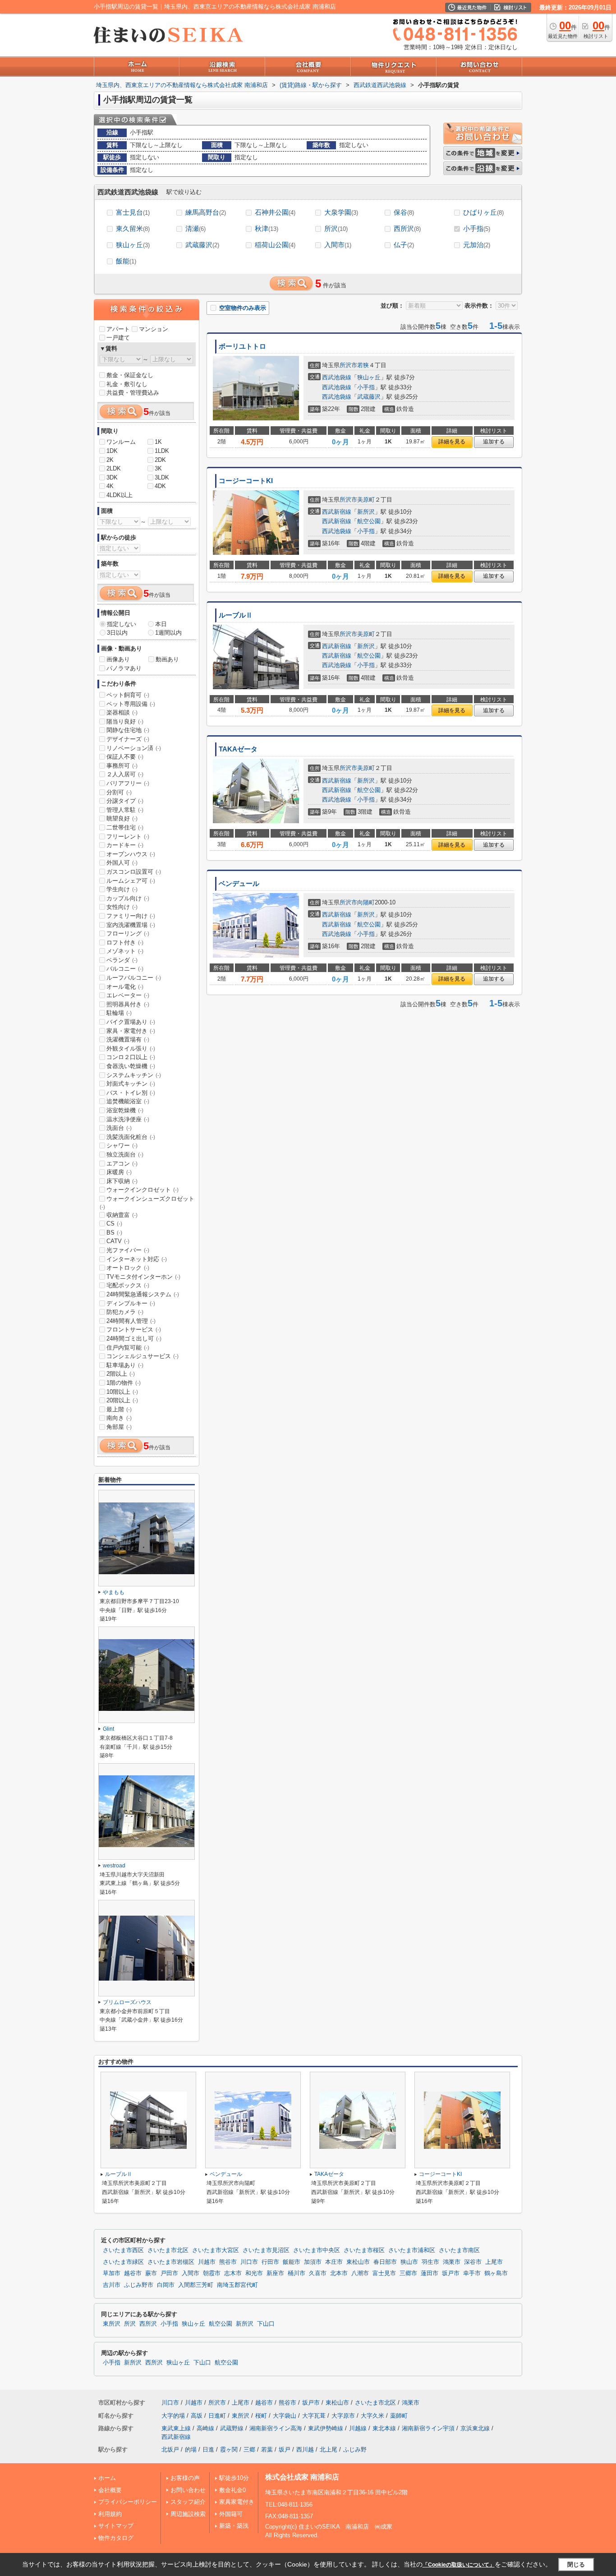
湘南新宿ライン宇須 (428, 2428)
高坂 (197, 2416)
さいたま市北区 (168, 2250)
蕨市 (151, 2273)
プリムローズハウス (127, 2002)
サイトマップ (116, 2526)
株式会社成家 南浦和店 (302, 2477)
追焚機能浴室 (128, 1101)
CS (114, 1223)
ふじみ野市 (139, 2285)
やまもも (114, 1592)
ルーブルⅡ (236, 615)
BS (114, 1233)
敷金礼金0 (232, 2490)
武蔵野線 (232, 2428)
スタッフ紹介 (188, 2502)
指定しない (122, 624)
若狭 (363, 365)
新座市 (275, 2273)
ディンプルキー (131, 1303)
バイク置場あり (131, 1022)
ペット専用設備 (131, 704)
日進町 (217, 2416)
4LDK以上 (120, 495)
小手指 (477, 228)
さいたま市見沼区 (266, 2250)
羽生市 (430, 2262)
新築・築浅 (234, 2526)
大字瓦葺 (314, 2416)
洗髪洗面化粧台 (131, 1137)
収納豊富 (122, 1215)
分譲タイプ (125, 801)
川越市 (207, 2262)
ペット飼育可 (128, 695)
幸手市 (472, 2273)
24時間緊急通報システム (143, 1294)
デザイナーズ (128, 739)
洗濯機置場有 (128, 1039)
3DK (112, 477)
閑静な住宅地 (128, 730)
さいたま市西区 (123, 2250)
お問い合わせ (188, 2490)
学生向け (122, 889)
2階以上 (121, 1374)
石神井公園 (275, 212)
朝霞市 (212, 2273)
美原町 (366, 500)
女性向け (122, 907)
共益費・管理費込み (133, 393)
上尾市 (494, 2262)
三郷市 (408, 2273)
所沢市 (348, 365)
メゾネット (125, 951)
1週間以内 (168, 633)
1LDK (162, 451)
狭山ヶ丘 (133, 245)
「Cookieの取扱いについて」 (459, 2565)
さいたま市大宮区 (216, 2250)
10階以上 (122, 1392)
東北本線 (384, 2428)
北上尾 (329, 2449)
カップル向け (128, 898)
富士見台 (133, 212)
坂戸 (285, 2449)
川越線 (358, 2428)
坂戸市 (451, 2273)
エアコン (122, 1164)
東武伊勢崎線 (326, 2428)
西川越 (305, 2449)
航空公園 (369, 521)
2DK (160, 460)
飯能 (126, 261)
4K (110, 486)
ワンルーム (121, 442)
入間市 (338, 245)
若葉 (267, 2449)
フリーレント (128, 836)
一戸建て (118, 338)
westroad (114, 1866)
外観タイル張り (131, 1048)
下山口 (266, 2324)
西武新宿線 (337, 512)
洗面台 (119, 1128)
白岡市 (166, 2285)
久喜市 (318, 2273)
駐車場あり (125, 1365)
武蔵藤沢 (202, 245)
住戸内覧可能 (128, 1348)
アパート (118, 329)
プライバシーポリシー (128, 2502)
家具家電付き (237, 2502)
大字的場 (173, 2416)
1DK (112, 451)
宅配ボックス (128, 1285)
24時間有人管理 (131, 1321)
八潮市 (360, 2273)
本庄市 (334, 2262)
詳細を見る (452, 442)
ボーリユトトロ (242, 346)
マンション (154, 329)
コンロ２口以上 (131, 1057)
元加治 (477, 245)
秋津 (267, 228)
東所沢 (112, 2324)
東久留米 (133, 228)
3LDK (162, 477)
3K (158, 468)
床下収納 (122, 1181)
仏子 (404, 245)
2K (110, 460)
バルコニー (125, 969)
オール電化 (125, 987)
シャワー (122, 1145)
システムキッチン (134, 1075)
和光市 (254, 2273)
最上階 (119, 1409)
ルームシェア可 (131, 881)
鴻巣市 (452, 2262)
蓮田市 (430, 2273)
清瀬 (195, 228)
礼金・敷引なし (127, 384)
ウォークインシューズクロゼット (147, 1203)
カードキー (125, 845)
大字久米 (372, 2416)
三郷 (249, 2449)
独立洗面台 (125, 1154)
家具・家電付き (131, 1031)
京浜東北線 (475, 2428)
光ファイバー (128, 1250)
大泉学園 (341, 212)
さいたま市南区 (459, 2250)
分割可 (119, 792)
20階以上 (122, 1400)
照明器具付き (128, 1004)
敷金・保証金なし (130, 375)
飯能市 (292, 2262)
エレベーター (128, 995)
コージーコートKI (246, 481)
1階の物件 (124, 1383)
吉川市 (112, 2285)
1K (158, 442)
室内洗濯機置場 (131, 925)
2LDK (114, 468)
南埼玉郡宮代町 (237, 2285)
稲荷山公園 (275, 245)
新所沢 (366, 512)
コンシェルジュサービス (143, 1356)
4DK (160, 486)
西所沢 (407, 228)
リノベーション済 (134, 748)
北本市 (339, 2273)
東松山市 (358, 2262)
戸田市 (169, 2273)
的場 (191, 2449)
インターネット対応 (137, 1259)
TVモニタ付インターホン (143, 1277)
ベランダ (122, 960)
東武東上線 (176, 2428)
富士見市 (384, 2273)
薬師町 (399, 2416)
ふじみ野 (355, 2449)
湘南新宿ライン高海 (276, 2428)
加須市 (313, 2262)
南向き (119, 1418)
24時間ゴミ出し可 (134, 1339)
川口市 (249, 2262)
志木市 (233, 2273)
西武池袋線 (337, 377)
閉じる (576, 2564)
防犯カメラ (125, 1312)
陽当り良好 (125, 721)
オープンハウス (131, 854)
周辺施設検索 (188, 2514)
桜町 (261, 2416)
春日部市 (385, 2262)
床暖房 (119, 1172)
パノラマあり (124, 668)
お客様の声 (185, 2478)
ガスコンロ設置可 (134, 872)
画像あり (118, 659)
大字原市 (343, 2416)
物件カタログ (116, 2538)
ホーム (107, 2478)
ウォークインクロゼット (143, 1190)
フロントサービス (134, 1329)
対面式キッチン (131, 1084)
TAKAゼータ (238, 749)
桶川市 (297, 2273)
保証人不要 (125, 757)
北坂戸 (170, 2449)
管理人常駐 (125, 810)
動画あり (167, 659)
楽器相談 (122, 712)
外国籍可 (231, 2514)
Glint (108, 1729)
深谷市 (473, 2262)
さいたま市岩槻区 (171, 2262)
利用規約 (110, 2514)
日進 (208, 2449)
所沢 (336, 228)
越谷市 (133, 2273)
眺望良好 (122, 818)
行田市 (270, 2262)
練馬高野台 (206, 212)
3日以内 (117, 633)
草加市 (112, 2273)
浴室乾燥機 (125, 1110)
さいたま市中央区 (317, 2250)
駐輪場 (119, 1013)
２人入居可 (125, 774)
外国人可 (122, 863)
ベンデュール (239, 884)
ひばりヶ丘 (483, 212)
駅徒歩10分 (234, 2478)
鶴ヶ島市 (496, 2273)
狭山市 (409, 2262)
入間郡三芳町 (196, 2285)
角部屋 (119, 1427)
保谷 (404, 212)
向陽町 (366, 902)
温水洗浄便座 (128, 1119)
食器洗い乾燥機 (131, 1066)
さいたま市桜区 (364, 2250)
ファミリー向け (131, 916)
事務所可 (122, 766)
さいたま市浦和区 (412, 2250)
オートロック (128, 1268)
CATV (118, 1241)
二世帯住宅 (125, 827)
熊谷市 (228, 2262)
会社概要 (110, 2490)
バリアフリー (128, 783)
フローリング (128, 933)
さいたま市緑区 (123, 2262)
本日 (161, 624)
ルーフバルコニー (134, 978)
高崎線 (205, 2428)
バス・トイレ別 (131, 1093)
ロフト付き (125, 942)
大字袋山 (285, 2416)
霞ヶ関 (229, 2449)
